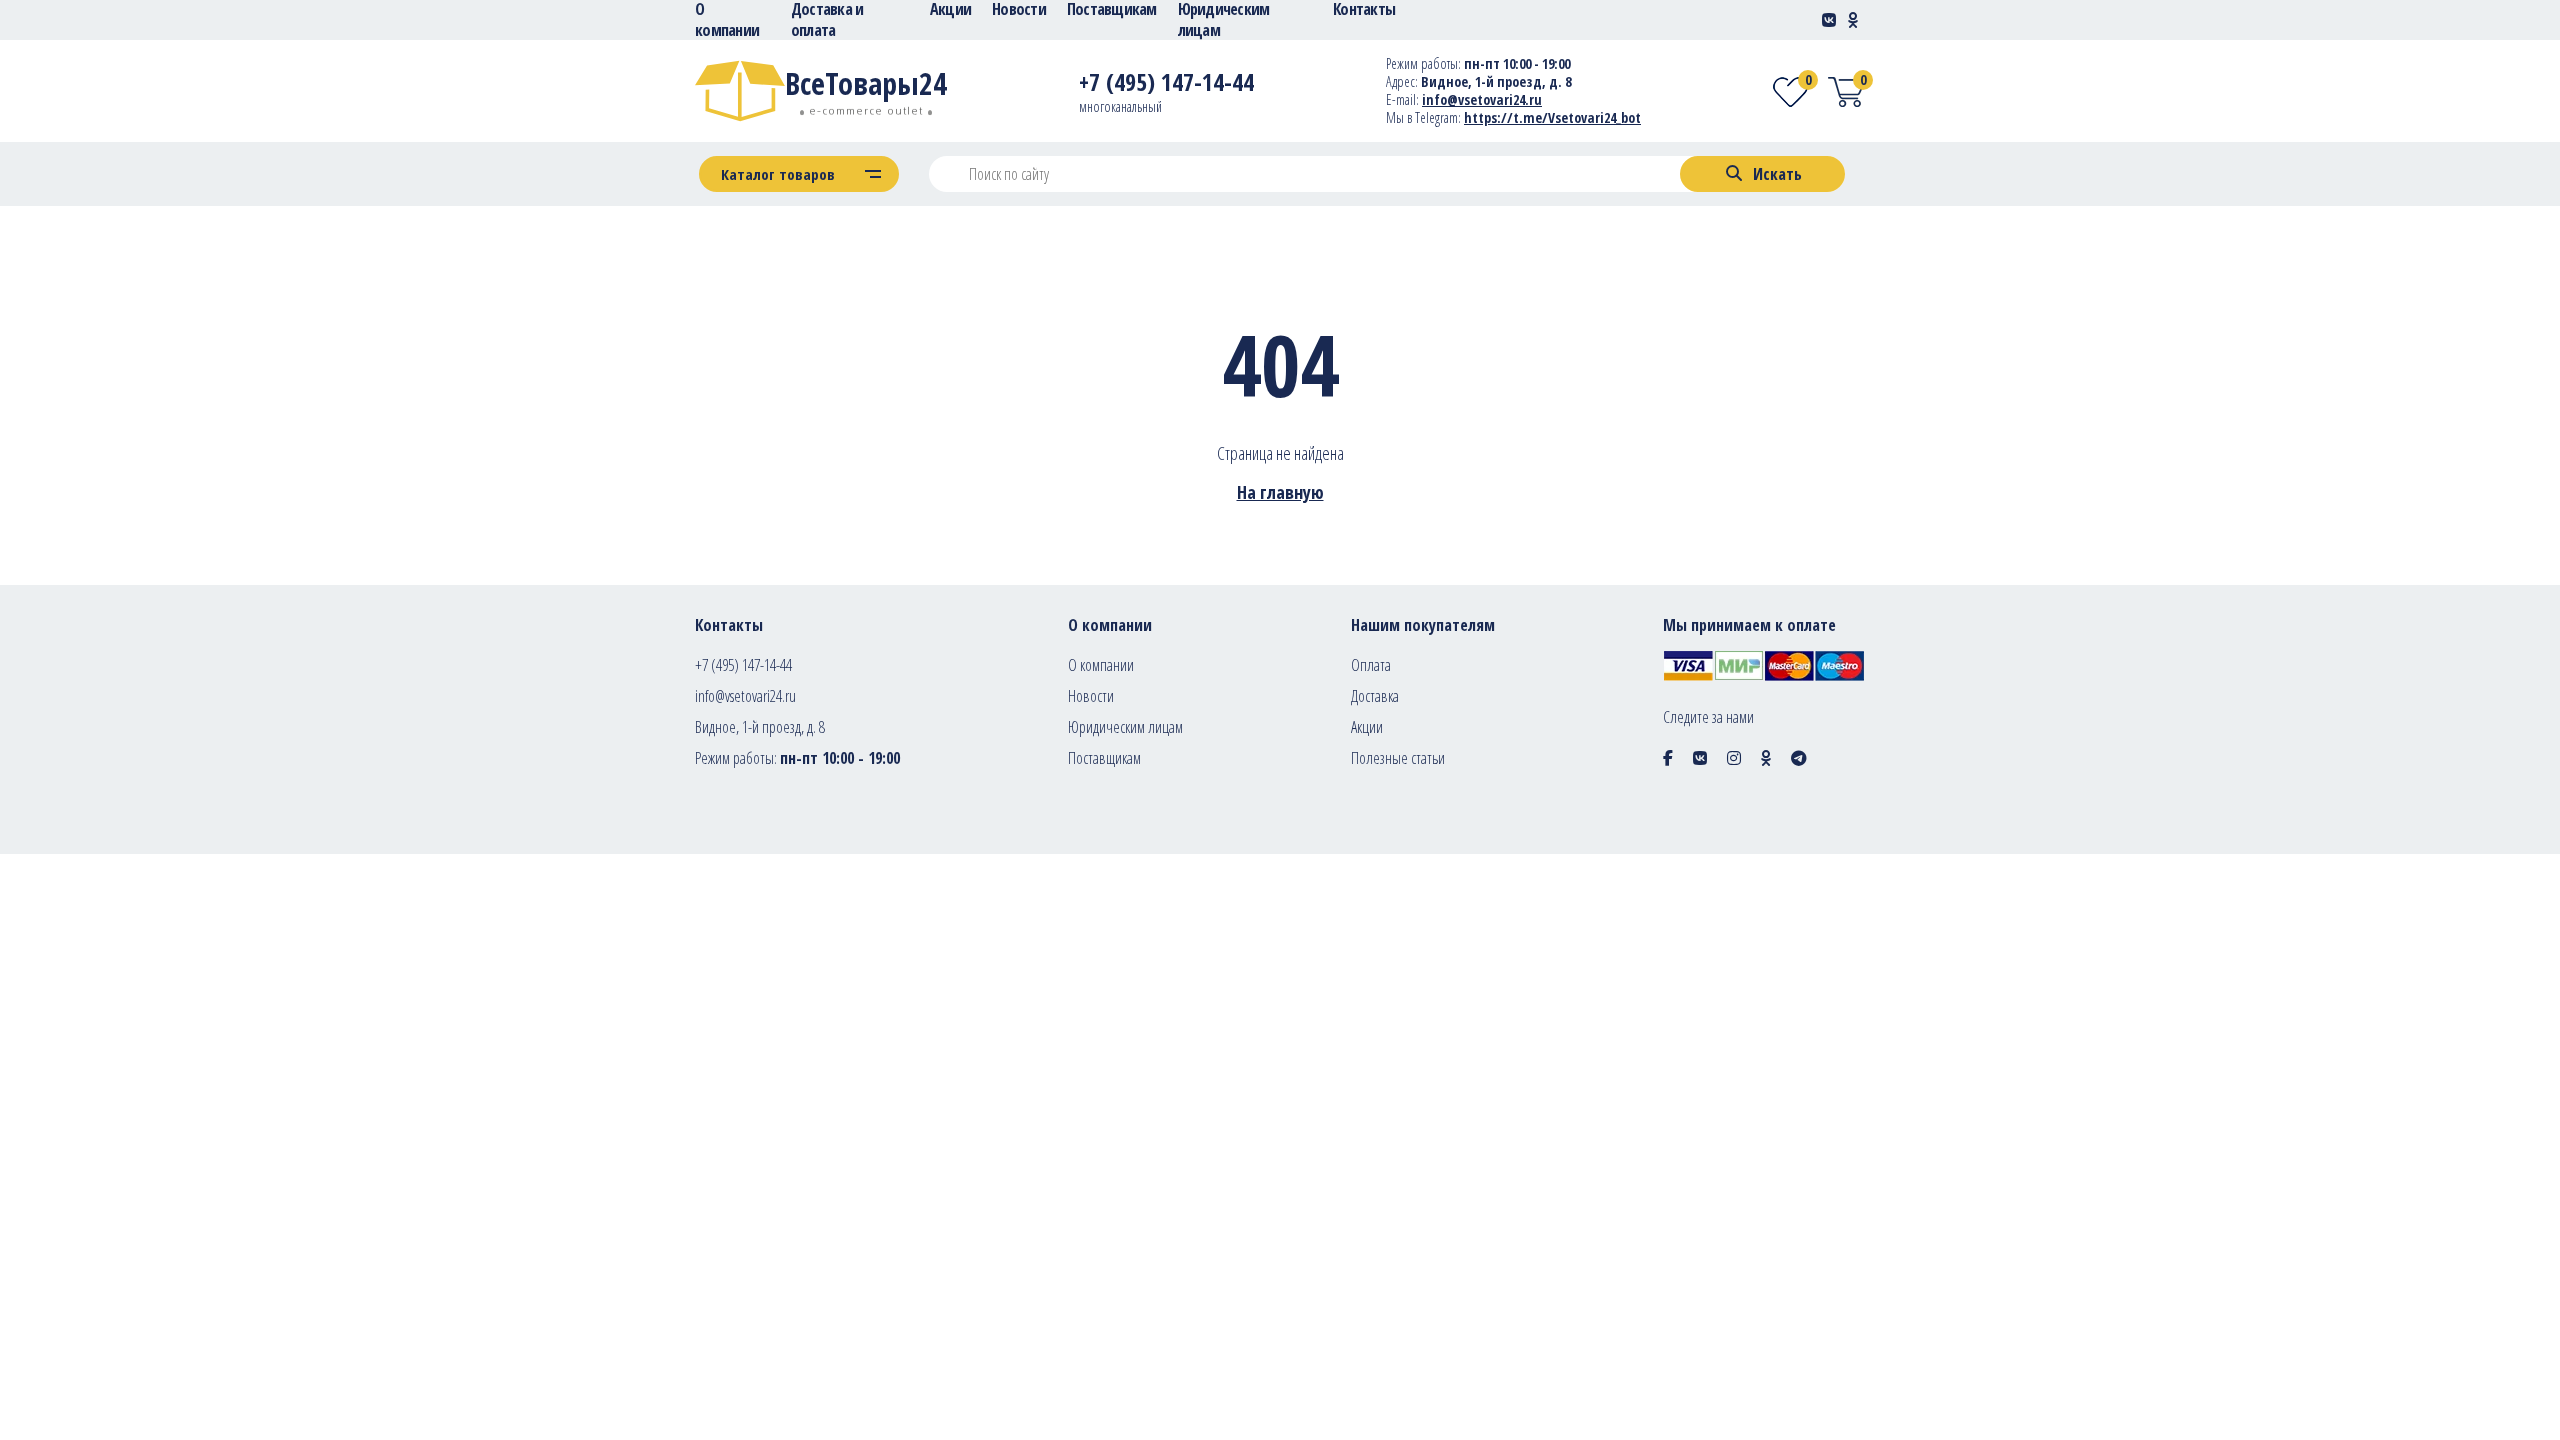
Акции (1367, 727)
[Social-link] (1829, 20)
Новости (1091, 696)
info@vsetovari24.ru (1482, 99)
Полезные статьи (1398, 758)
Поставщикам (1104, 758)
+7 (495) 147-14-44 (743, 665)
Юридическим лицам (1125, 727)
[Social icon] (1668, 758)
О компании (1101, 665)
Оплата (1371, 665)
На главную (1280, 492)
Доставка (1375, 696)
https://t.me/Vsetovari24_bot (1552, 117)
